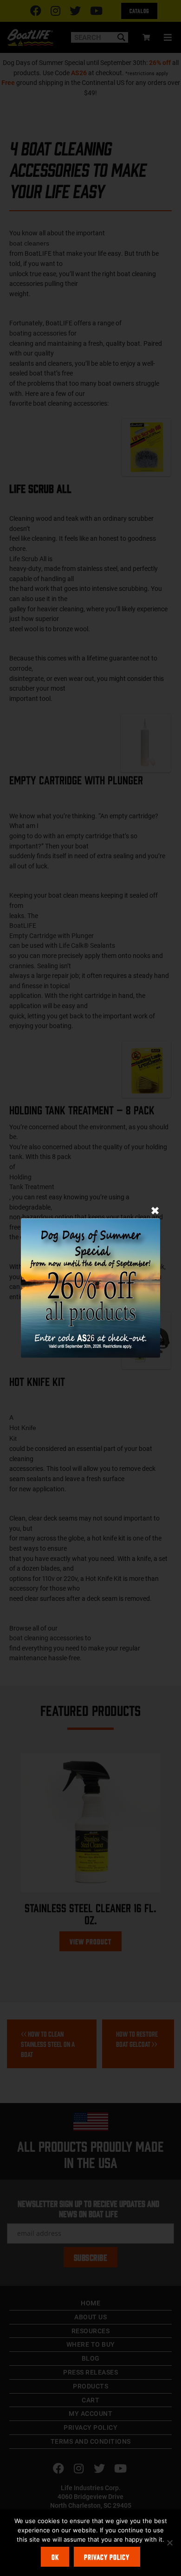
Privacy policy (107, 2557)
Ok (55, 2557)
